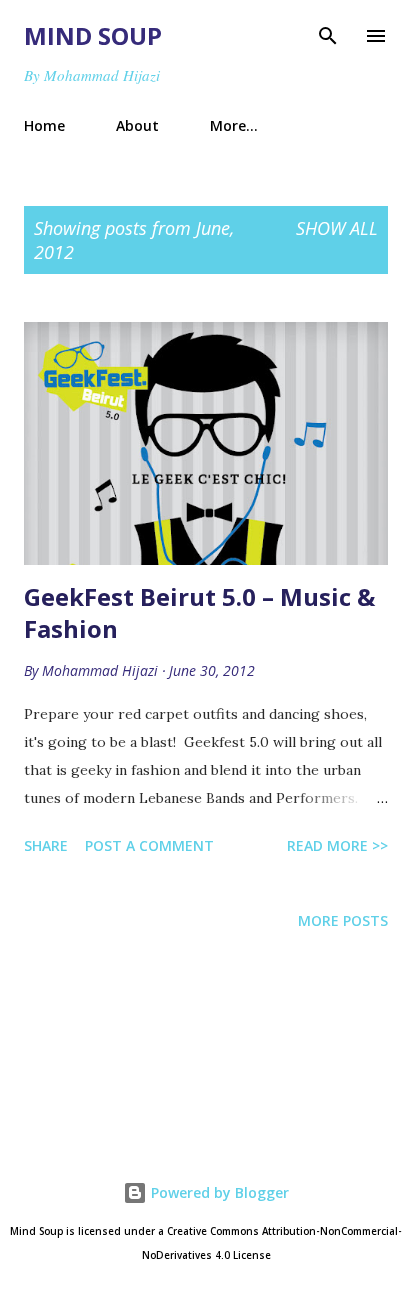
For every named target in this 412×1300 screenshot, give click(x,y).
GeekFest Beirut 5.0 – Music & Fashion (199, 612)
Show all (337, 228)
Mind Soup (93, 35)
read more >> (337, 845)
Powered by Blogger (218, 1192)
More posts (343, 920)
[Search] (328, 36)
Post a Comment (149, 845)
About (137, 125)
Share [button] (46, 845)
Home (44, 125)
